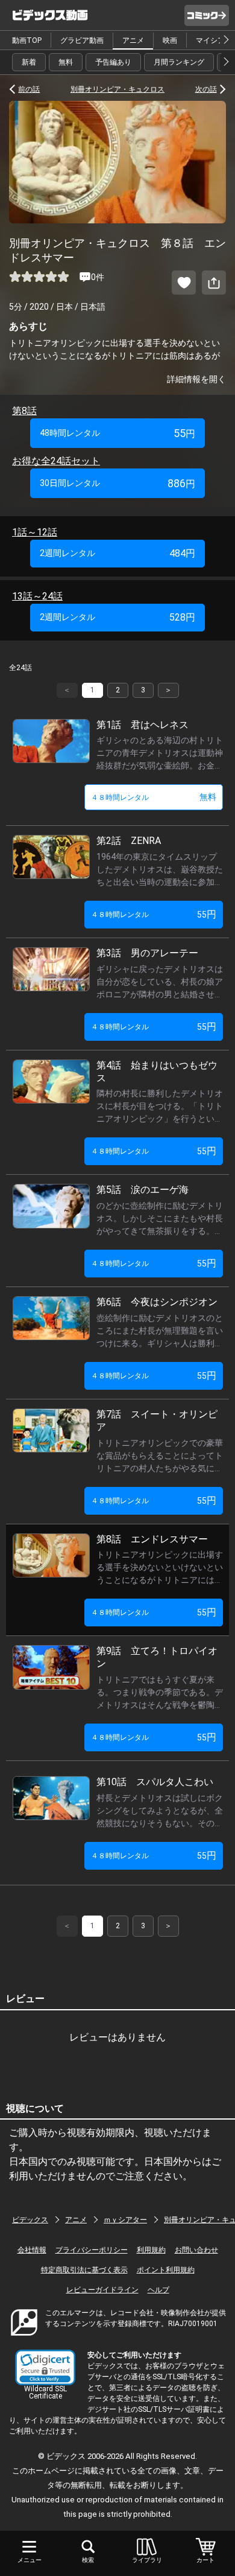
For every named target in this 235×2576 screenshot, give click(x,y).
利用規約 (151, 2250)
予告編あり (113, 62)
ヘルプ (158, 2290)
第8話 (24, 411)
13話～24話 (37, 596)
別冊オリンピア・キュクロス (117, 89)
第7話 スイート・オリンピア (157, 1421)
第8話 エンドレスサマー (152, 1539)
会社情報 (32, 2250)
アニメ (133, 40)
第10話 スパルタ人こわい (155, 1782)
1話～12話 (35, 532)
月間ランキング (179, 62)
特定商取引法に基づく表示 (84, 2270)
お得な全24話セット (56, 461)
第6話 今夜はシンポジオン (157, 1302)
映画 (170, 40)
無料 (66, 62)
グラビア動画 (82, 40)
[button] (45, 2367)
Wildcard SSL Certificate (45, 2392)
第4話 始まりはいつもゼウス (157, 1072)
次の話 (206, 89)
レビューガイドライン (102, 2290)
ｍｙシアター (125, 2220)
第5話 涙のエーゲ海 (143, 1190)
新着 (29, 62)
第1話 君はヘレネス (143, 725)
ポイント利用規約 (166, 2270)
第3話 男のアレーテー (147, 953)
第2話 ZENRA (129, 841)
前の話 (29, 89)
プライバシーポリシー (92, 2250)
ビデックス (30, 2220)
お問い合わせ (196, 2250)
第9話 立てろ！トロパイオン (157, 1657)
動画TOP (27, 40)
